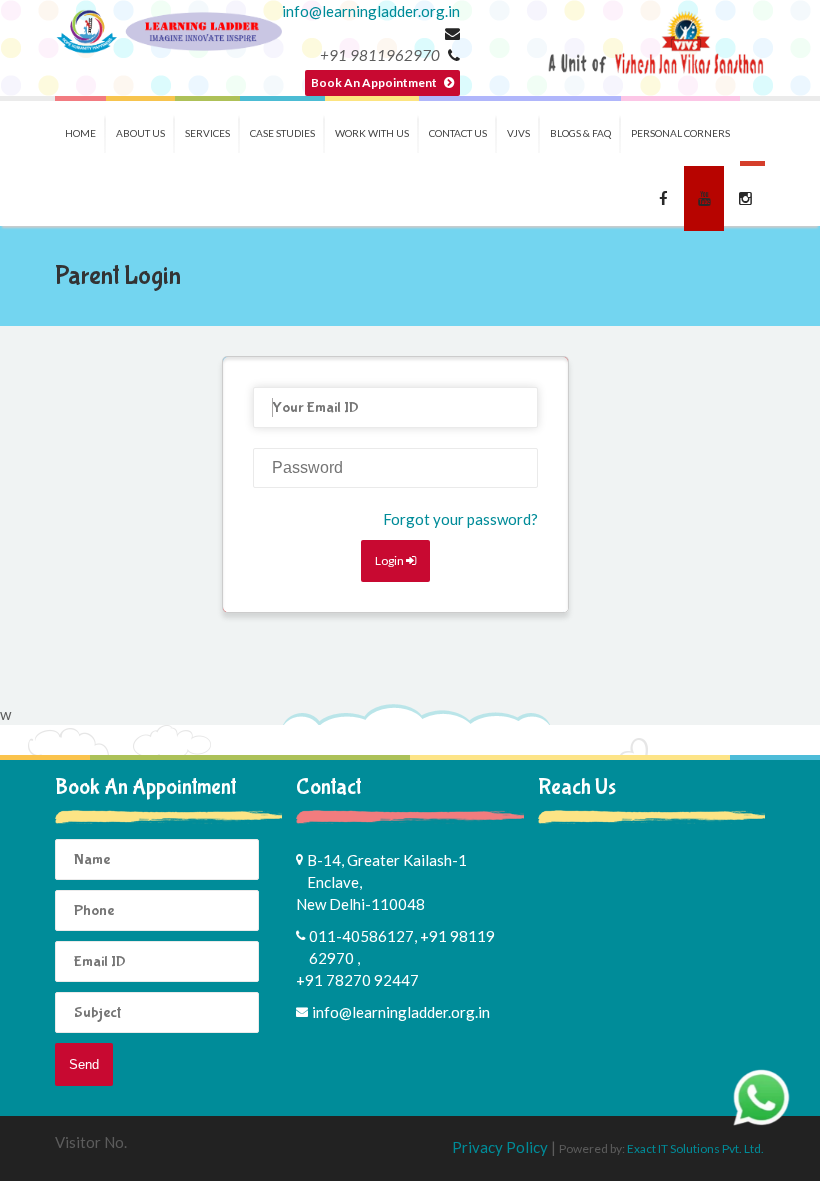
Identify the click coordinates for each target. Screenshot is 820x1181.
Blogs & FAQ (580, 133)
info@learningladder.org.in (371, 11)
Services (207, 133)
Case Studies (282, 133)
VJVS (518, 133)
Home (80, 133)
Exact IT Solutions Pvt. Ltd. (695, 1148)
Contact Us (458, 133)
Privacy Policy (501, 1147)
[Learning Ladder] (168, 31)
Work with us (372, 133)
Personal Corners (680, 133)
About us (140, 133)
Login (390, 560)
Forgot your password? (460, 519)
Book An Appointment (375, 82)
